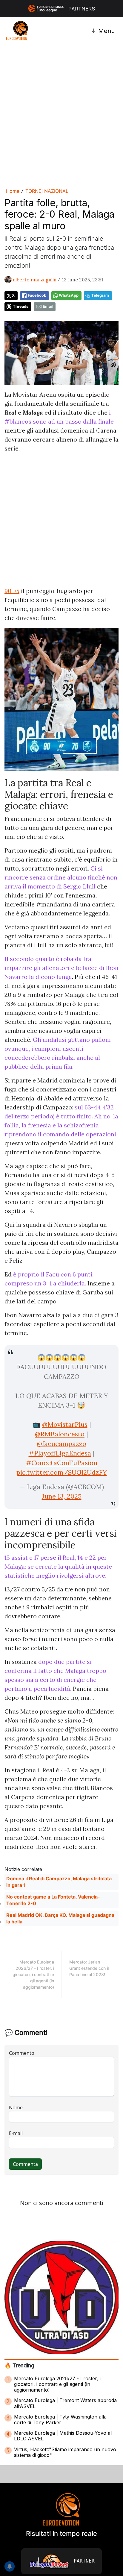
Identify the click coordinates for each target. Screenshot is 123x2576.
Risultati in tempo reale (61, 2533)
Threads (21, 306)
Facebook (37, 295)
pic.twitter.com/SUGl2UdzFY (62, 1472)
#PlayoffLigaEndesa (60, 1453)
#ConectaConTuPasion (62, 1463)
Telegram (100, 295)
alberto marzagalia (35, 280)
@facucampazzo (61, 1444)
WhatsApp (69, 295)
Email (48, 306)
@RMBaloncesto (60, 1434)
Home (13, 191)
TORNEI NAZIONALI (47, 191)
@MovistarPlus (65, 1424)
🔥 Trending (19, 2365)
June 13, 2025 (62, 1496)
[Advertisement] (61, 115)
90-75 (12, 591)
